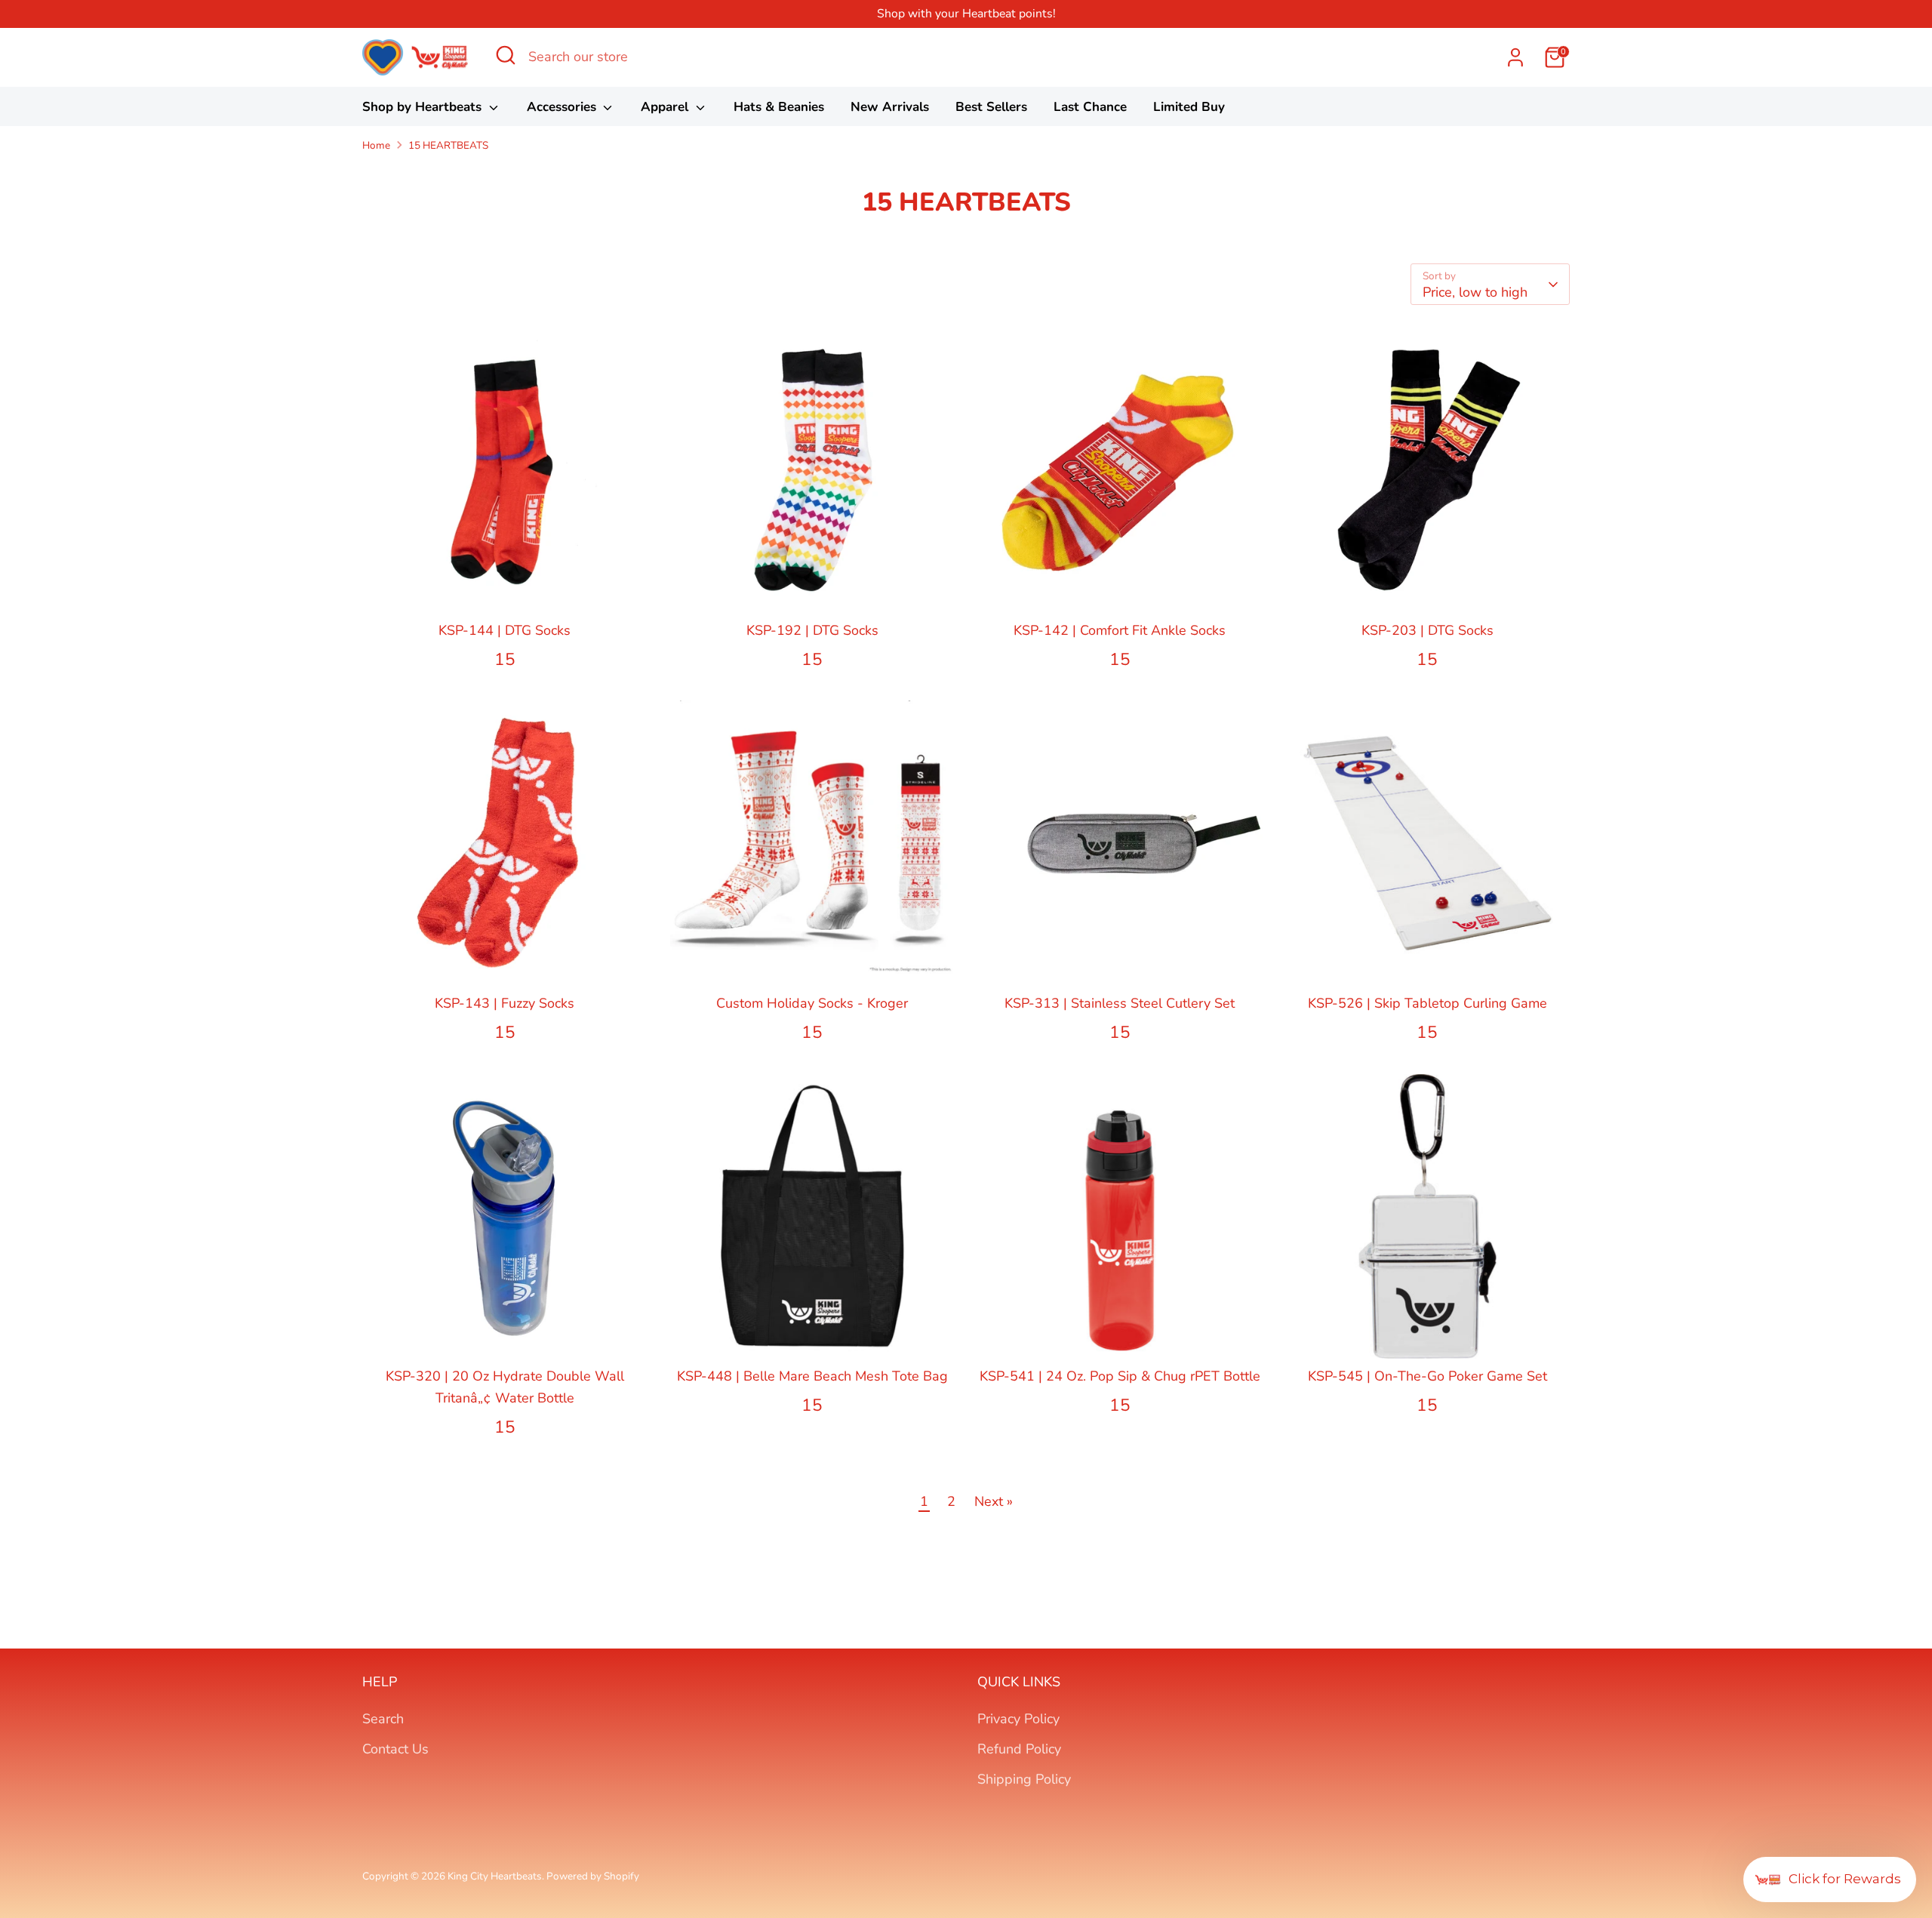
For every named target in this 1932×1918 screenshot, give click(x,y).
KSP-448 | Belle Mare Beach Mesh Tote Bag (812, 1376)
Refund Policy (1019, 1749)
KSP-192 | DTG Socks (812, 630)
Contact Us (395, 1749)
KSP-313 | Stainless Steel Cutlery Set (1120, 1003)
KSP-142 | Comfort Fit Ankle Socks (1120, 630)
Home (376, 145)
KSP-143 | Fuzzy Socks (505, 1003)
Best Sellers (991, 107)
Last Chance (1090, 107)
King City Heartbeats (495, 1876)
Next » (994, 1501)
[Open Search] (506, 55)
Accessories (563, 107)
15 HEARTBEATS (448, 145)
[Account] (1515, 57)
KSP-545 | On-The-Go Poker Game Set (1427, 1376)
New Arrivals (890, 107)
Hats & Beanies (779, 107)
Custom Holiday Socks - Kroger (812, 1003)
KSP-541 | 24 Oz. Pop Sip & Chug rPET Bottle (1120, 1376)
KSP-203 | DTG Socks (1427, 630)
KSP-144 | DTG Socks (505, 630)
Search (383, 1719)
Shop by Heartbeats (424, 107)
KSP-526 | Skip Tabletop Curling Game (1427, 1003)
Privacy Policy (1018, 1719)
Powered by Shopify (593, 1876)
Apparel (666, 107)
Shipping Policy (1024, 1779)
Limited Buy (1189, 107)
